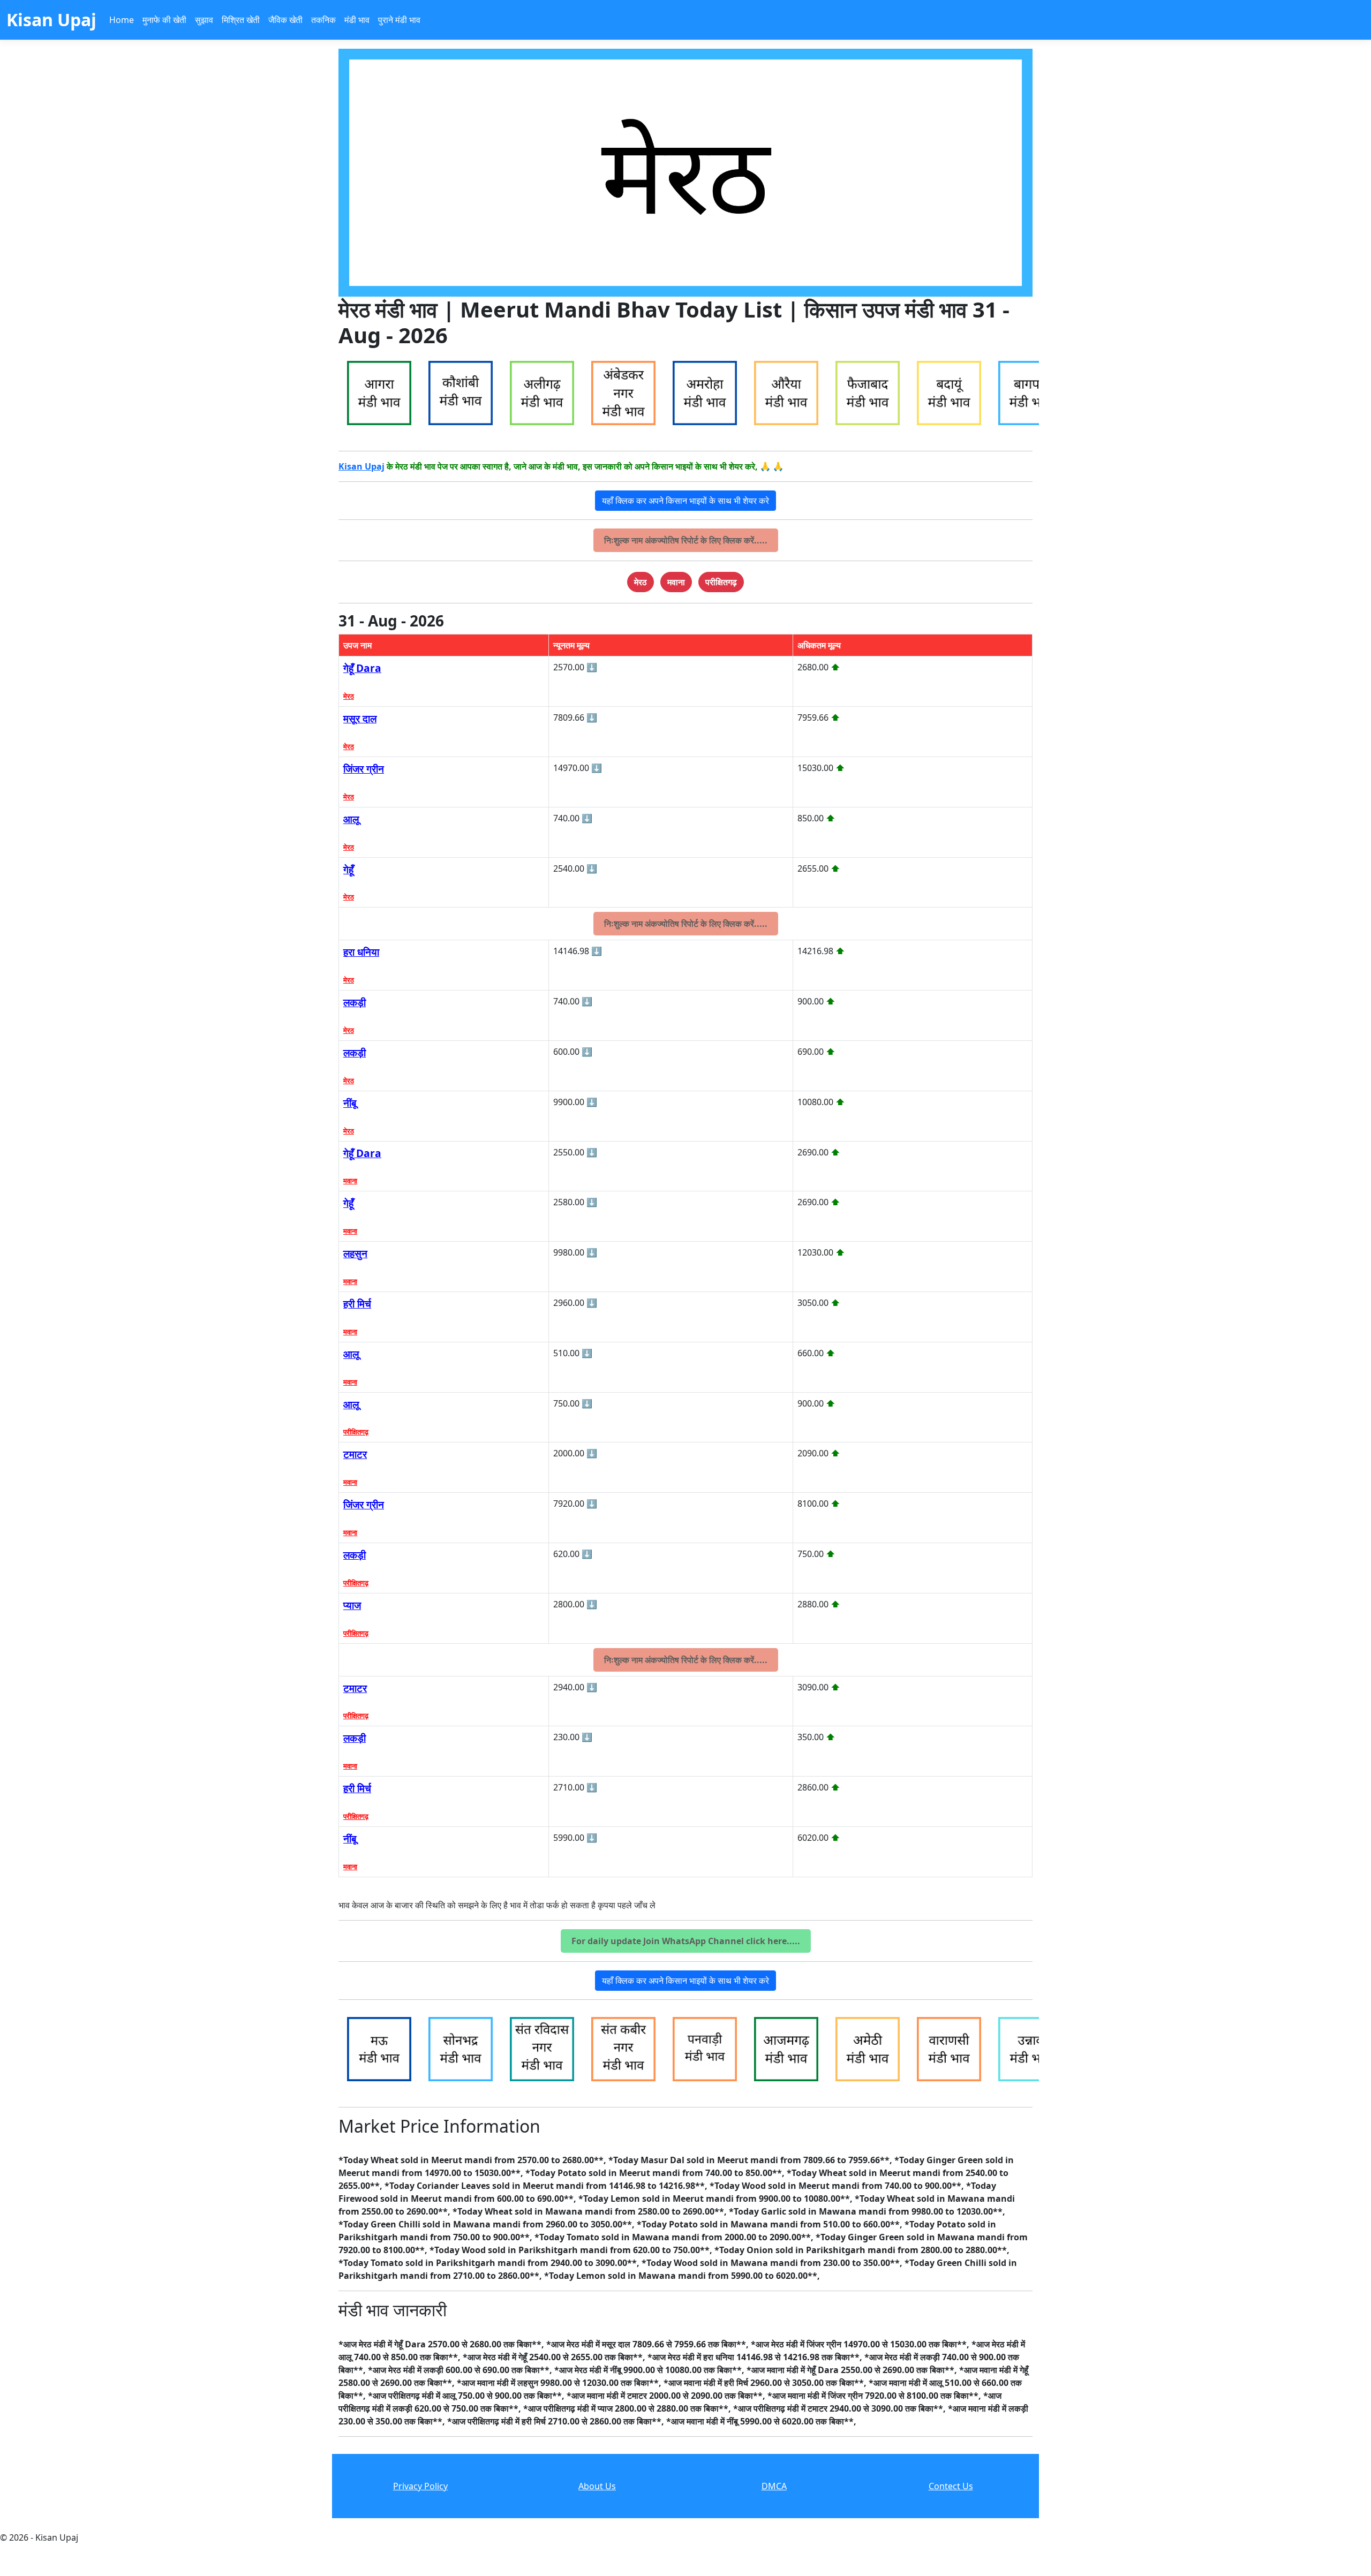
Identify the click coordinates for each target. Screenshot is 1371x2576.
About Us (597, 2486)
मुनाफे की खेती (164, 20)
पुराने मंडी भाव (399, 20)
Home (122, 20)
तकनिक (323, 20)
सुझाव (204, 20)
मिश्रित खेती (241, 20)
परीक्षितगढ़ (356, 1432)
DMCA (774, 2486)
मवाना (350, 1181)
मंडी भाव (357, 20)
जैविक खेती (285, 20)
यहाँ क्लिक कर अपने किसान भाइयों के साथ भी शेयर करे (685, 501)
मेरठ (349, 696)
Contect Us (951, 2486)
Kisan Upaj (361, 466)
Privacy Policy (420, 2486)
